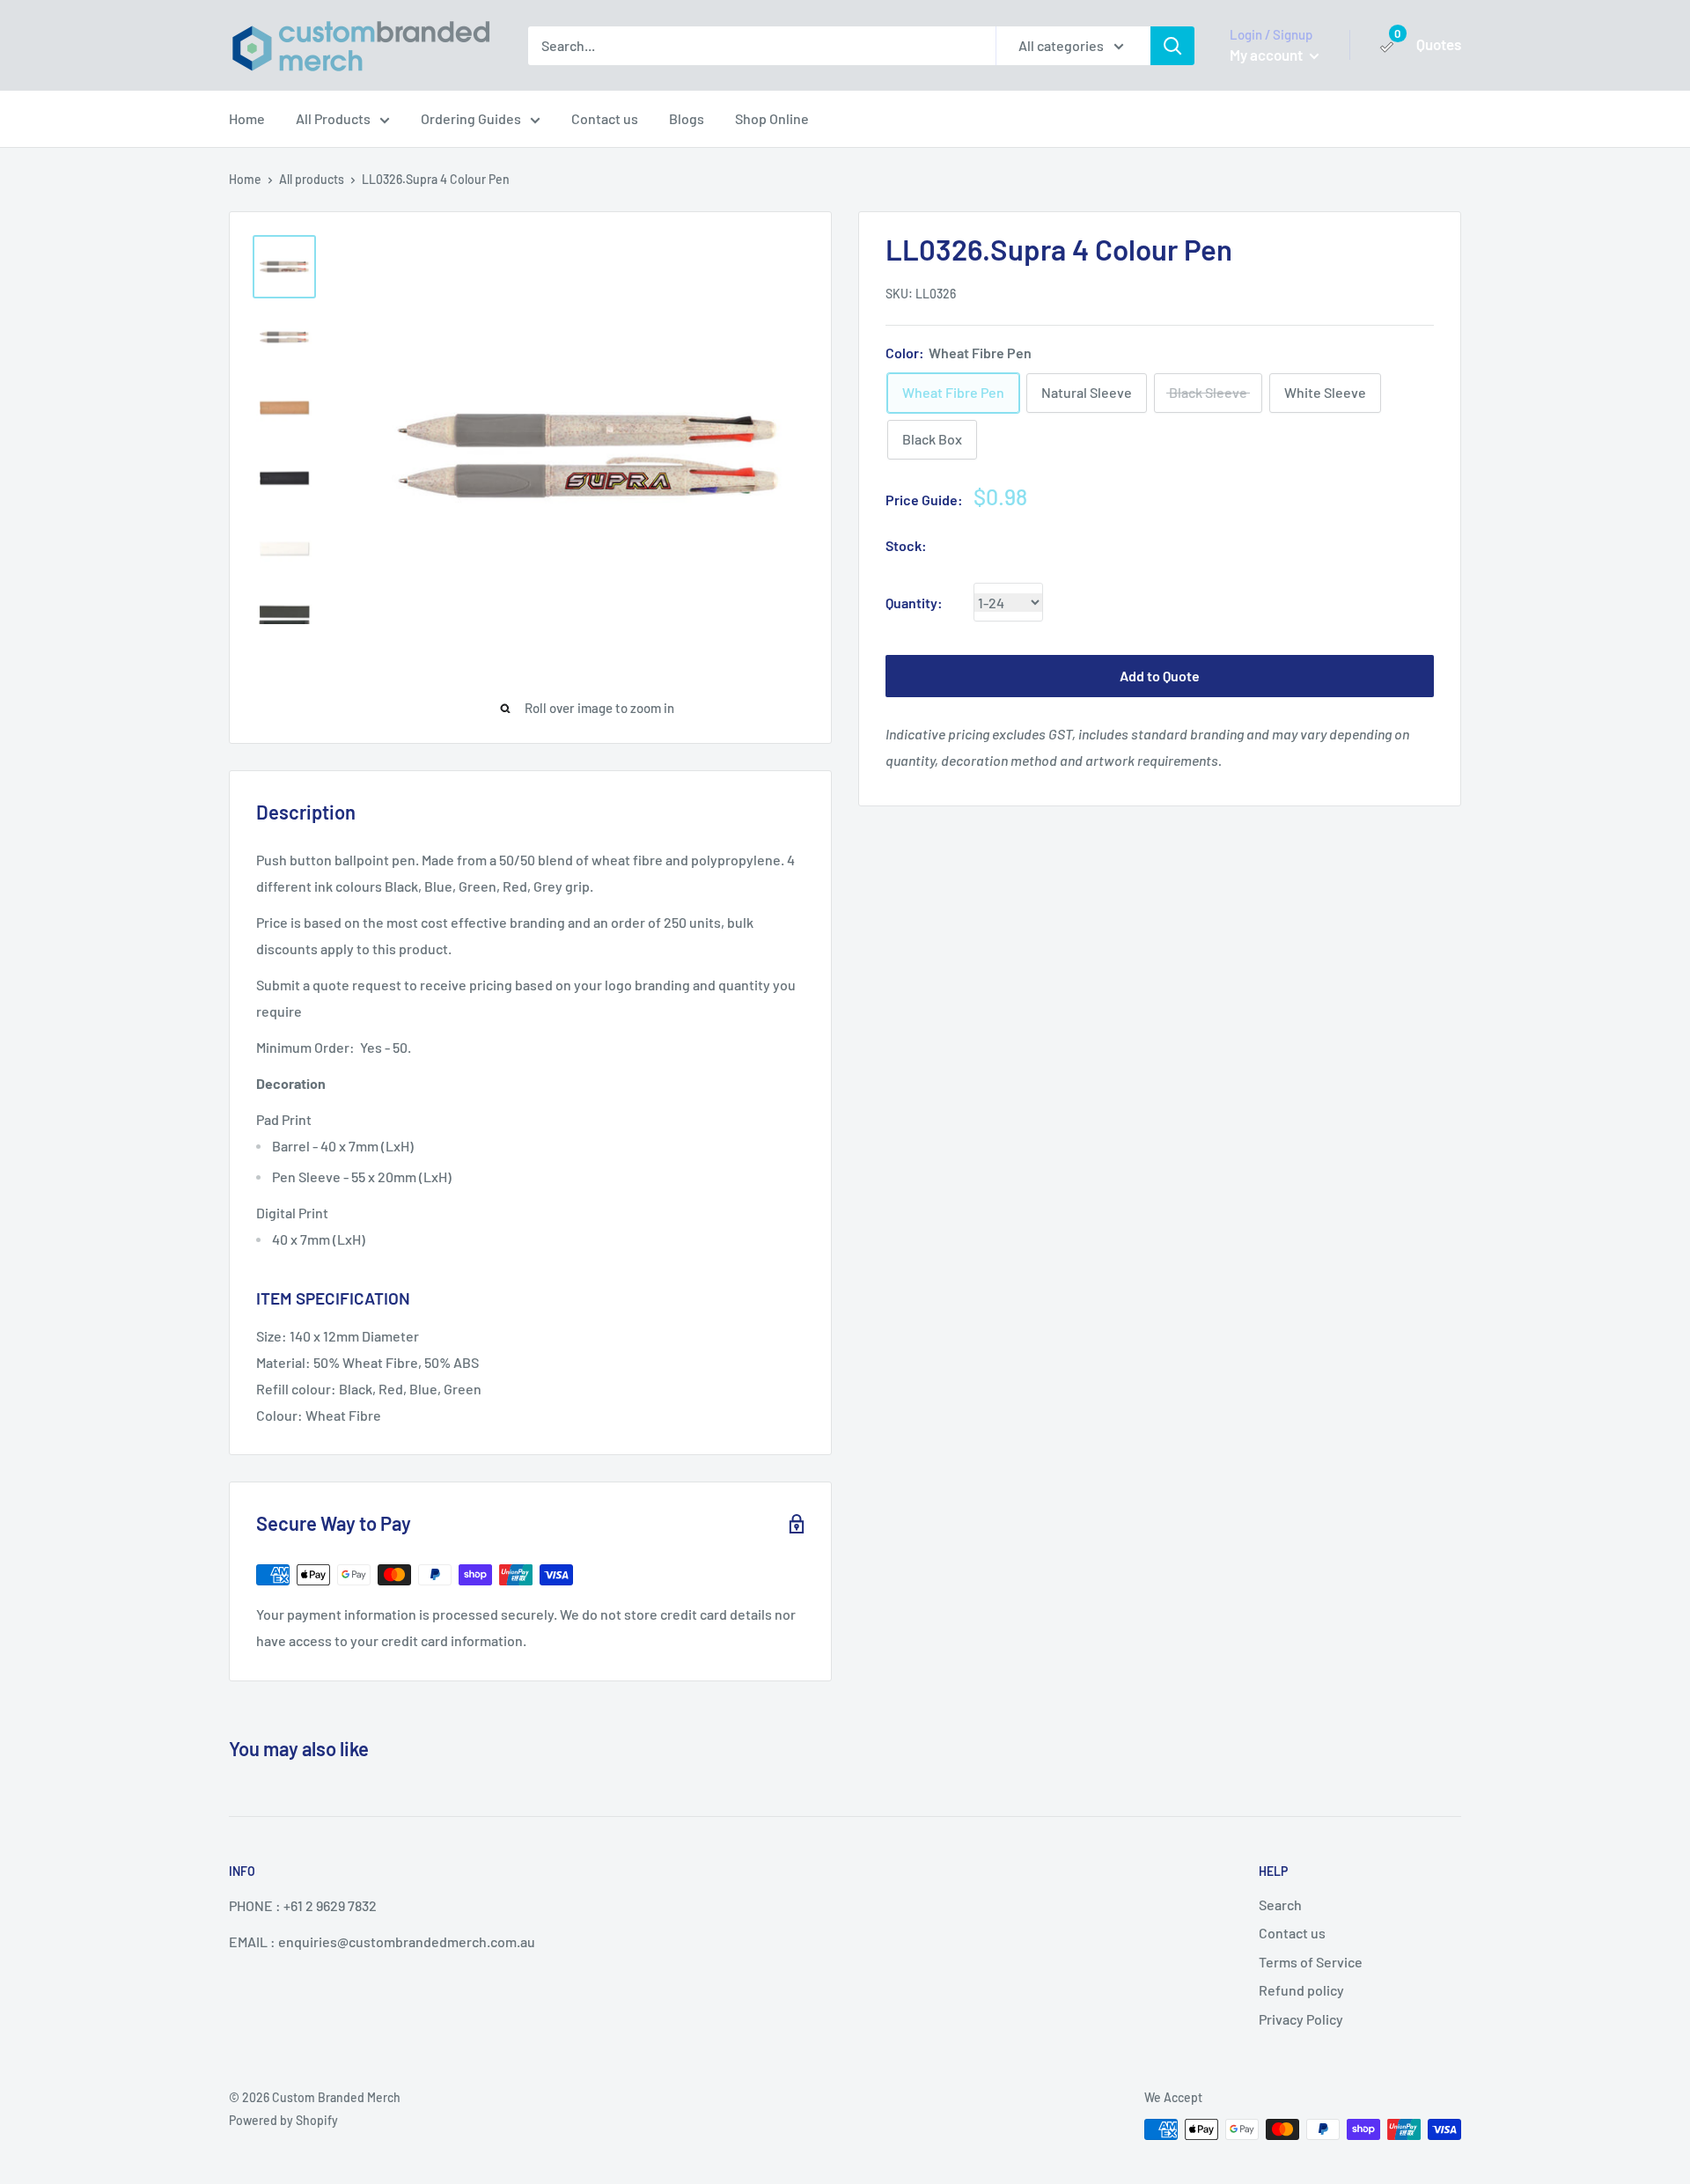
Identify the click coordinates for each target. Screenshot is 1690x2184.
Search (1280, 1905)
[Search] (1172, 46)
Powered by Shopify (283, 2120)
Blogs (687, 118)
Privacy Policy (1301, 2019)
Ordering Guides (471, 118)
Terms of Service (1311, 1962)
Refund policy (1301, 1990)
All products (312, 179)
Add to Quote (1160, 677)
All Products (333, 118)
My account (1267, 55)
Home (247, 118)
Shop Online (772, 118)
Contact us (605, 118)
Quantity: (914, 603)
